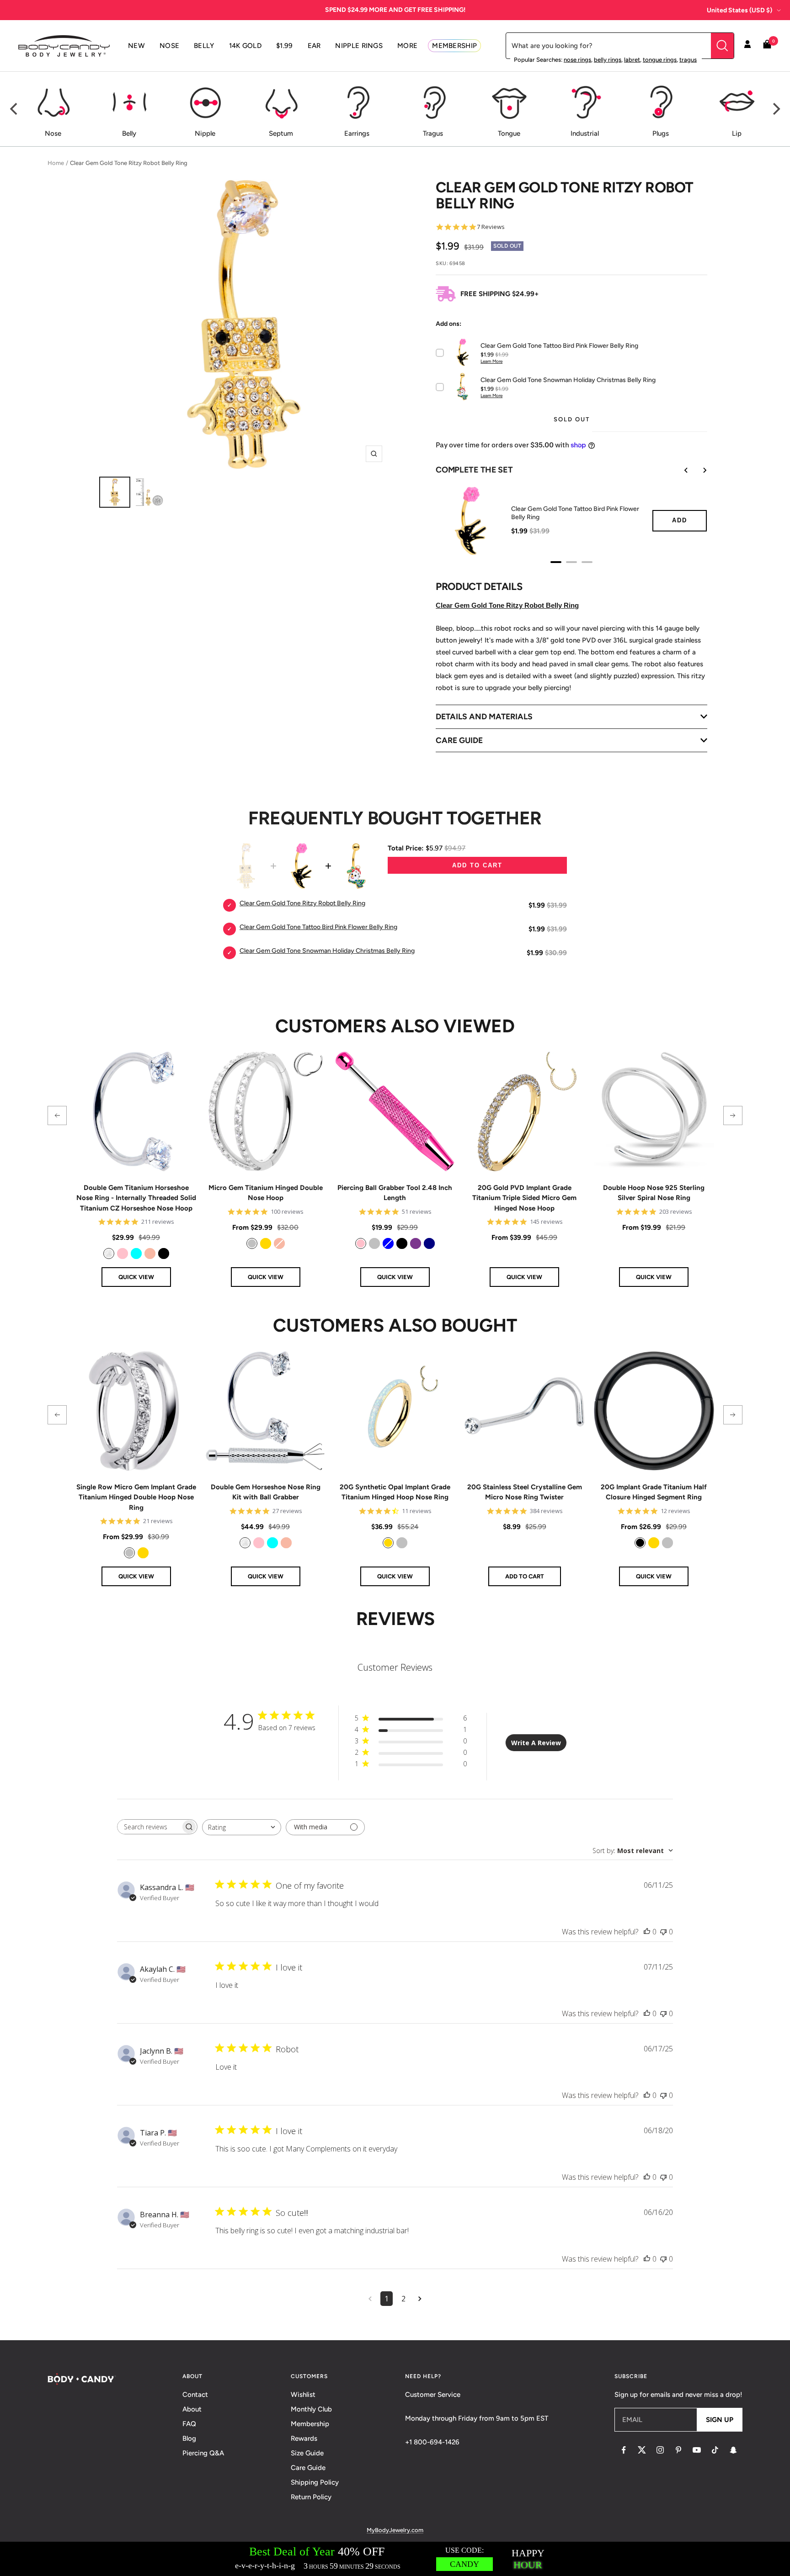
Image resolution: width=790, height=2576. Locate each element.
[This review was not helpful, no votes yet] (663, 1932)
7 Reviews (491, 227)
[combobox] (242, 1827)
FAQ (189, 2424)
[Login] (747, 46)
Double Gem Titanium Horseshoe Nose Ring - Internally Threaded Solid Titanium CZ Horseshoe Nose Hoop (136, 1198)
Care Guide (308, 2468)
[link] (109, 1253)
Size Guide (307, 2453)
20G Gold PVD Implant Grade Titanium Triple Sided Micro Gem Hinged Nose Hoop (524, 1198)
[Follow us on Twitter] (642, 2450)
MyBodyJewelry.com (395, 2530)
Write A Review (536, 1743)
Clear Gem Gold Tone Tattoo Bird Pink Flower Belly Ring (575, 513)
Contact (195, 2395)
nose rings (577, 60)
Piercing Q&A (203, 2453)
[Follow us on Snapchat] (733, 2450)
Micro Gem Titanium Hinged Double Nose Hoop (266, 1193)
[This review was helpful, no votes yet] (647, 1932)
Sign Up (720, 2420)
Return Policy (311, 2497)
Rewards (304, 2438)
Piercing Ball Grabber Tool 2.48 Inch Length (395, 1193)
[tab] (556, 562)
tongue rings (660, 60)
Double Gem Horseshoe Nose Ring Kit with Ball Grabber (266, 1492)
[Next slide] (698, 470)
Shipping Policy (315, 2482)
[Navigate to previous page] (370, 2299)
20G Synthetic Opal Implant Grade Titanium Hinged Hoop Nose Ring (395, 1492)
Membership (310, 2424)
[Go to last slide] (680, 470)
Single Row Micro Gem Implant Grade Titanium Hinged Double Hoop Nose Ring (136, 1497)
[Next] (775, 109)
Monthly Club (311, 2409)
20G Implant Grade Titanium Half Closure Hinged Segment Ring (654, 1492)
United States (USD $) (739, 10)
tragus (688, 60)
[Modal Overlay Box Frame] (395, 2559)
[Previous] (15, 109)
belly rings (608, 60)
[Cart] (767, 46)
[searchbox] (149, 1827)
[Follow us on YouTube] (697, 2450)
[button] (57, 1115)
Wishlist (303, 2395)
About (192, 2409)
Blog (189, 2438)
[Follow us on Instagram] (660, 2450)
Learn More (491, 361)
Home (56, 163)
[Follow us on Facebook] (624, 2450)
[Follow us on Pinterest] (678, 2450)
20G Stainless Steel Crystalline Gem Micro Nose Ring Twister (525, 1492)
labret (632, 60)
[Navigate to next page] (420, 2299)
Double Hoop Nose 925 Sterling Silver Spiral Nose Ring (654, 1193)
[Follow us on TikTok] (715, 2450)
